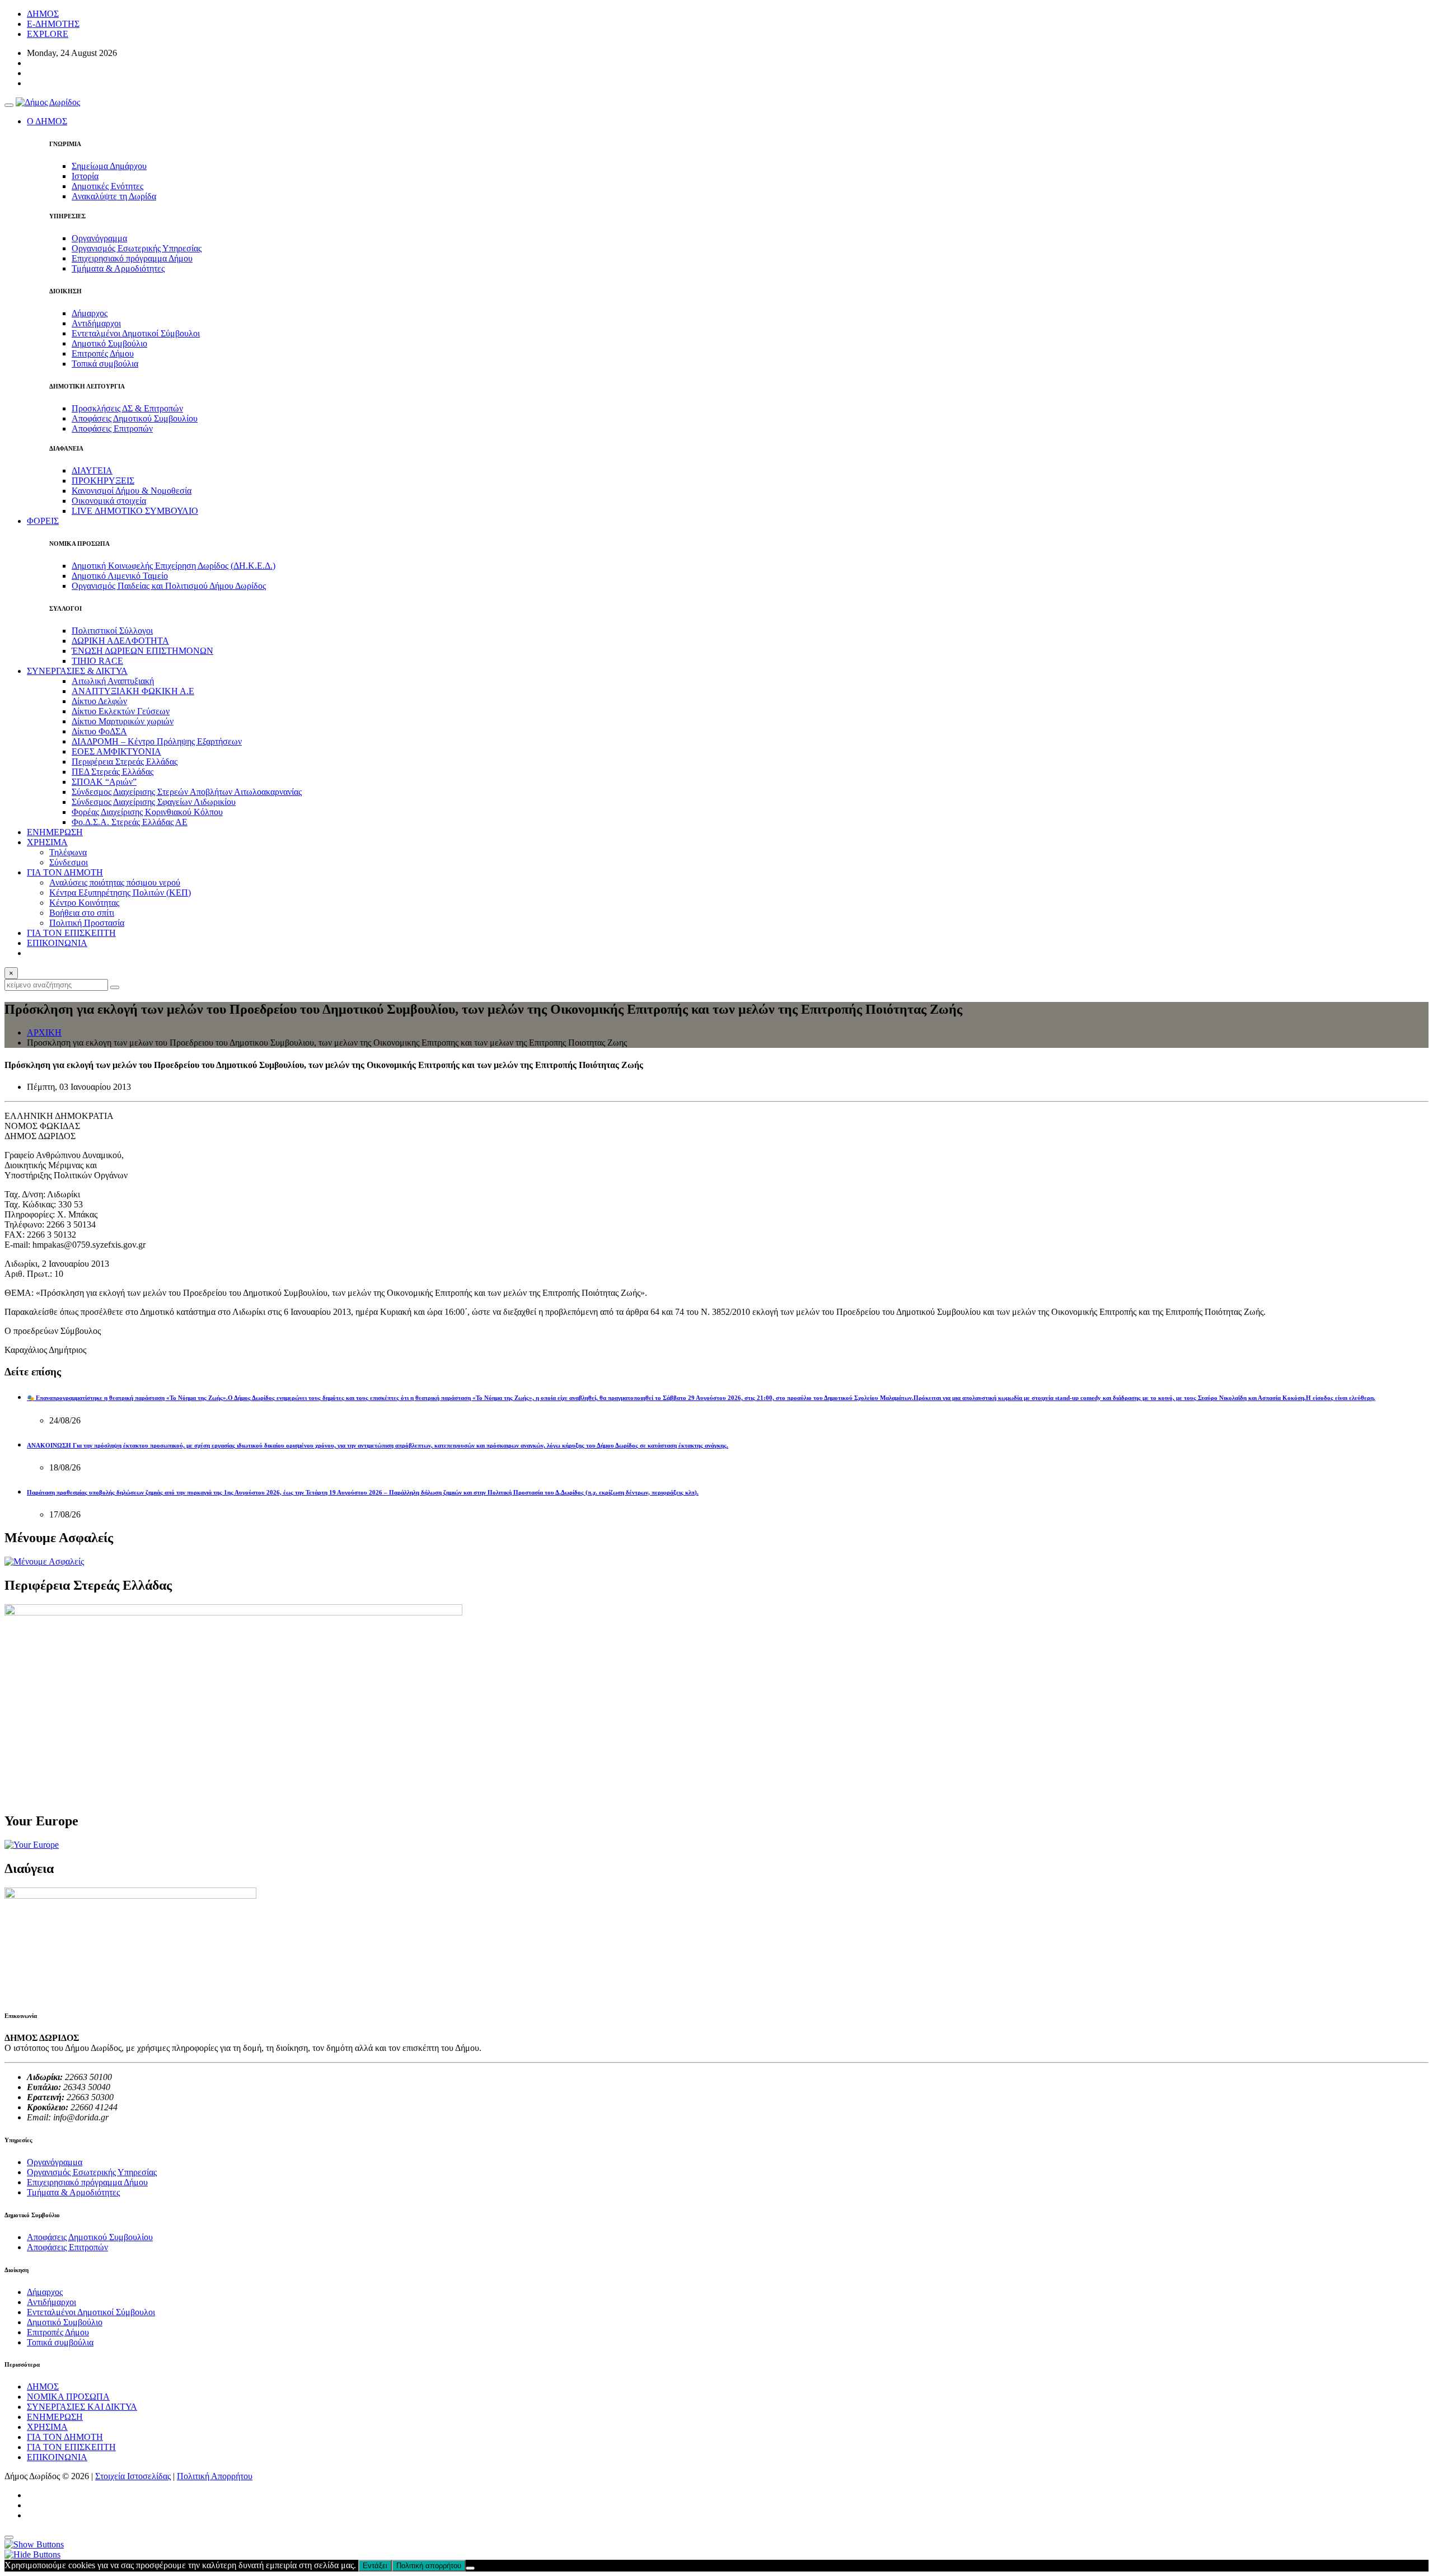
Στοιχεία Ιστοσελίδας (133, 2476)
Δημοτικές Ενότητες (107, 186)
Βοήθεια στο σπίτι (82, 913)
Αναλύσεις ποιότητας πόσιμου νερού (115, 882)
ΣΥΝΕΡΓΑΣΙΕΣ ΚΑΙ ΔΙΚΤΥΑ (82, 2407)
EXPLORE (48, 34)
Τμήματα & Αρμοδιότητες (118, 268)
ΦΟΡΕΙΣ (43, 521)
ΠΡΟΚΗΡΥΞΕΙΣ (103, 481)
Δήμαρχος (90, 313)
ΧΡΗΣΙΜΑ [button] (47, 842)
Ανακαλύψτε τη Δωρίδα (114, 196)
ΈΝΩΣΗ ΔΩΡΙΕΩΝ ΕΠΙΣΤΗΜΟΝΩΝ (142, 651)
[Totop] (9, 2537)
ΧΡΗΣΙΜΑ (47, 2427)
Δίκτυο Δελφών (99, 701)
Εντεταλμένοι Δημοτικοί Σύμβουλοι (136, 333)
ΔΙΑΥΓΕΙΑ (92, 470)
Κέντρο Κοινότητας (84, 903)
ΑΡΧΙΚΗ (44, 1032)
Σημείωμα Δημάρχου (109, 166)
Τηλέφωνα (68, 852)
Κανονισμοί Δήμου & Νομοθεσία (132, 491)
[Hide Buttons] (32, 2554)
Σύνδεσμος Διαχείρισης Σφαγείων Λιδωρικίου (154, 802)
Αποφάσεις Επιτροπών (112, 428)
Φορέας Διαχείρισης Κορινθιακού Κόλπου (147, 812)
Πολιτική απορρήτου (429, 2566)
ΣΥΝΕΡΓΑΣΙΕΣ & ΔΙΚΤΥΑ (77, 671)
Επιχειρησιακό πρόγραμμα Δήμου (132, 258)
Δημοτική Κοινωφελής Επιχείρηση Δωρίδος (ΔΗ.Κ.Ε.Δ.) (174, 566)
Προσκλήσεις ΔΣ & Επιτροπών (127, 408)
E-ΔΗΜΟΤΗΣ (53, 24)
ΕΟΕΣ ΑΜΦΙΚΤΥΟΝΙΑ (116, 751)
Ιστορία (85, 176)
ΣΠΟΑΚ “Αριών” (104, 782)
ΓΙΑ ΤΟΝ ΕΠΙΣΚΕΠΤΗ (71, 933)
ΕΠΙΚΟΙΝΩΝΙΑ (57, 943)
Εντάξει (375, 2566)
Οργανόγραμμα (99, 238)
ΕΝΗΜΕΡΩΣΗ (55, 832)
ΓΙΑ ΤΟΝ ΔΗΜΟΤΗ (65, 2437)
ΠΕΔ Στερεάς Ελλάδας (113, 772)
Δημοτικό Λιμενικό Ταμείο (120, 576)
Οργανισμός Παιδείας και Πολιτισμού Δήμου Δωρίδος (169, 586)
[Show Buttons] (34, 2544)
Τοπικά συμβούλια (105, 364)
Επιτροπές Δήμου (103, 353)
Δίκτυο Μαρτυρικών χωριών (123, 721)
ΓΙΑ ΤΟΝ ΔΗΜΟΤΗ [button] (65, 872)
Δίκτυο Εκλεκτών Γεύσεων (121, 711)
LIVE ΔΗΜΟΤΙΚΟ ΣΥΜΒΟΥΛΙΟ (135, 511)
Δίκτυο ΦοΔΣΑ (99, 731)
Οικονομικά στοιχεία (109, 501)
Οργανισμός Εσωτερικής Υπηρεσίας (137, 248)
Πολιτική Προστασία (87, 923)
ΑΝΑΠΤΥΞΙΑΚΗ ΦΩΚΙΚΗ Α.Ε (133, 691)
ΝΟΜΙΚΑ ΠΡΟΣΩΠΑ (68, 2397)
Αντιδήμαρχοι (96, 323)
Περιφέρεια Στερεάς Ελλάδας (125, 762)
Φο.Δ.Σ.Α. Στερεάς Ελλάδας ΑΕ (130, 822)
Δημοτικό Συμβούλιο (109, 343)
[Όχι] (470, 2568)
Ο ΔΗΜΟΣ (47, 121)
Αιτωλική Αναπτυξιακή (113, 681)
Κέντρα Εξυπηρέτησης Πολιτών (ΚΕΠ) (120, 893)
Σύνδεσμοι (69, 862)
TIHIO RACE (97, 661)
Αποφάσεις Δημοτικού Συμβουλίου (135, 418)
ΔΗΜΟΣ (43, 14)
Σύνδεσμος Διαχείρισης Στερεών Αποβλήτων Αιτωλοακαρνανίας (187, 792)
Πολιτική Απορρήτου (215, 2476)
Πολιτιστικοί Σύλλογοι (112, 631)
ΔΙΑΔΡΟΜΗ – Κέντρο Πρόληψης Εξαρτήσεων (157, 741)
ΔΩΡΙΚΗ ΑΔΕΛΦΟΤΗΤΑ (120, 641)
